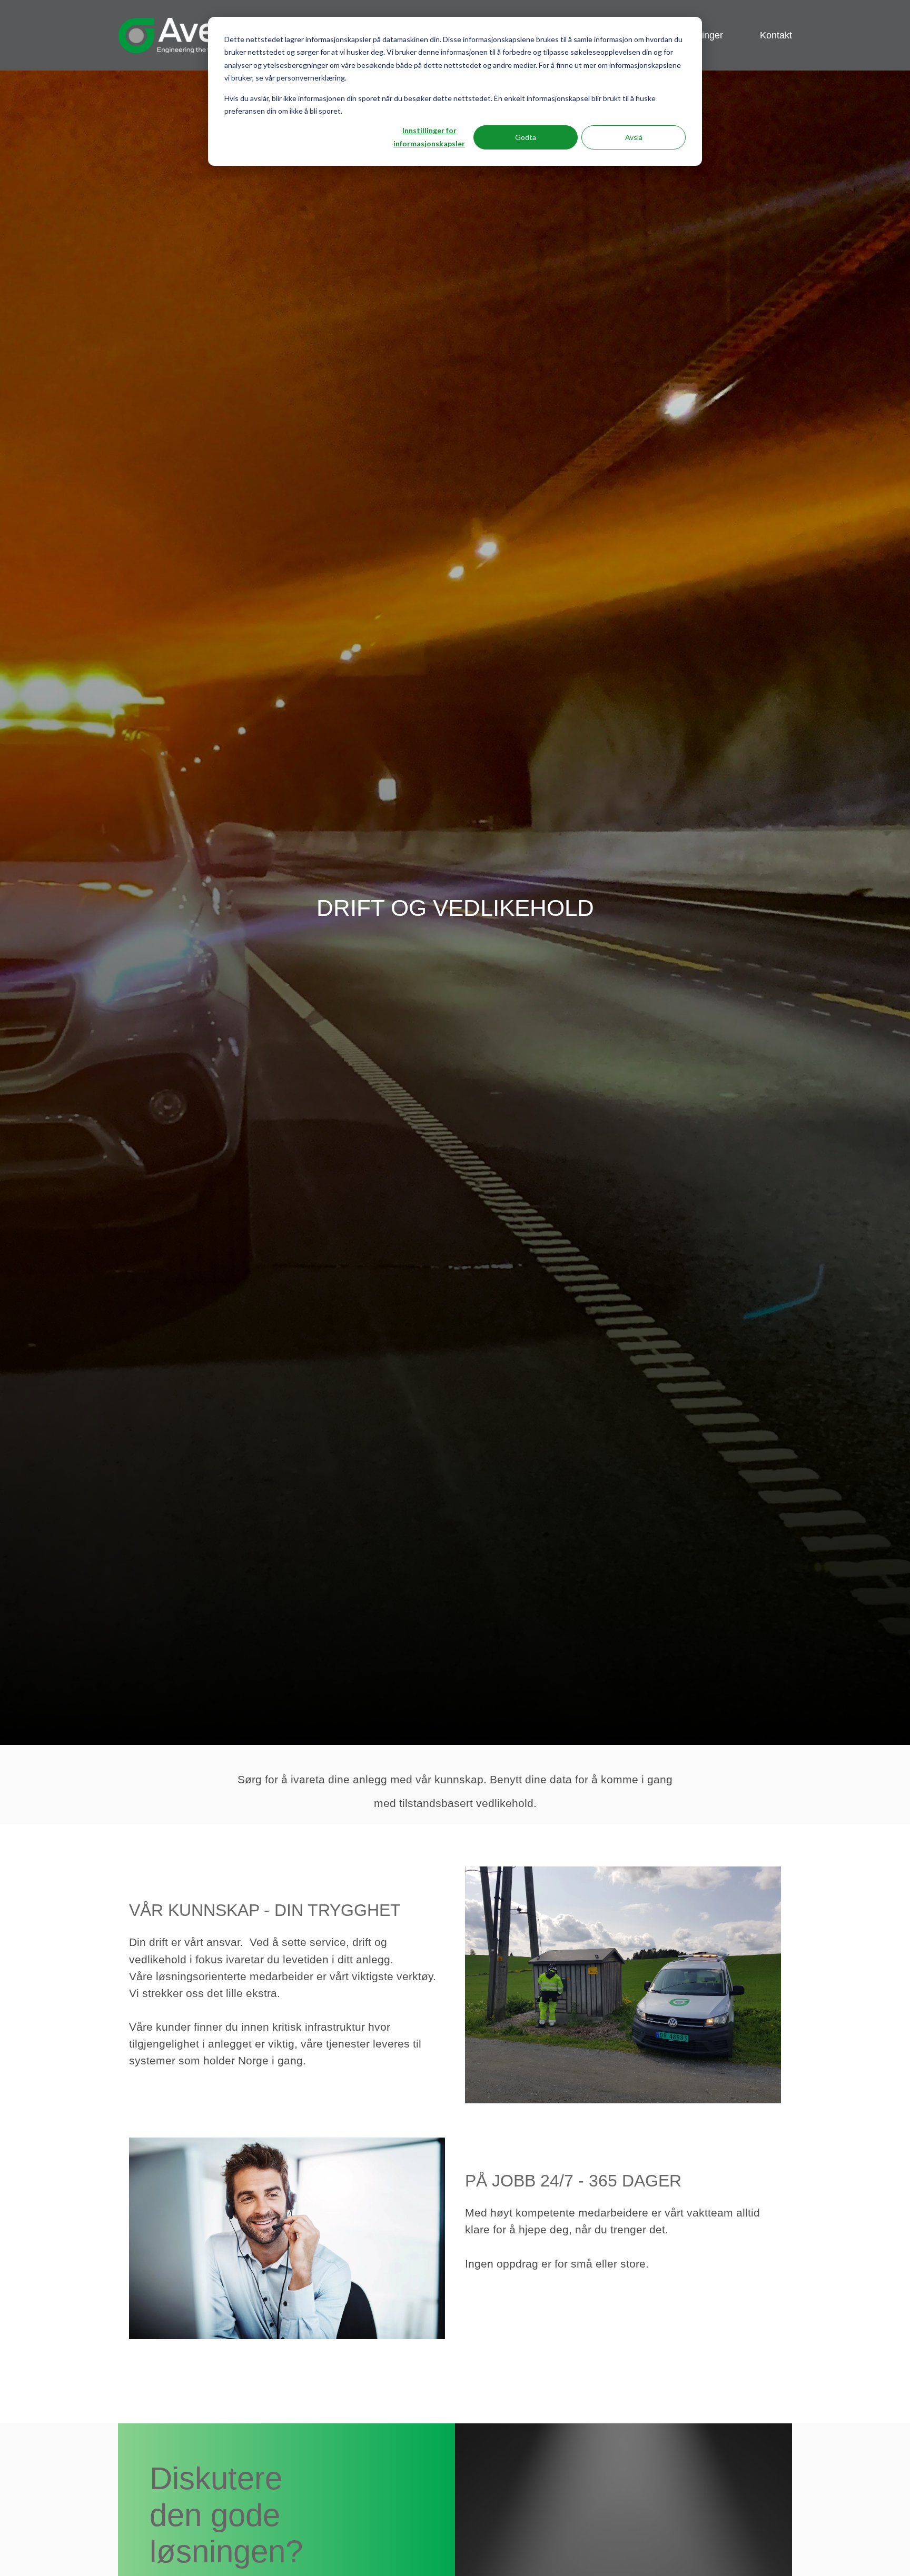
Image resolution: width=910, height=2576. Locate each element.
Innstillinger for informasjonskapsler (429, 137)
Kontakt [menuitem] (776, 35)
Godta (526, 137)
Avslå (634, 137)
